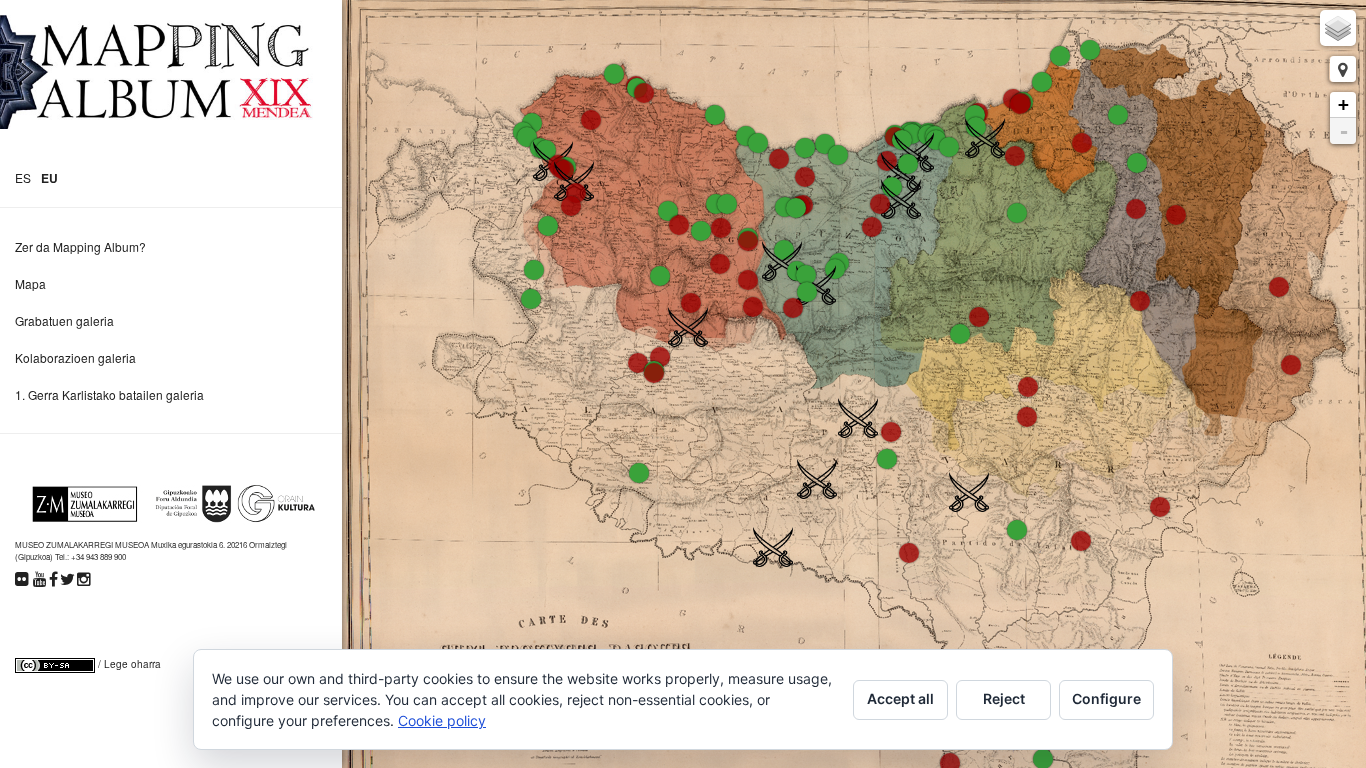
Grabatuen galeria (64, 320)
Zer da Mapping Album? (80, 246)
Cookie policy (442, 720)
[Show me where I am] (1343, 69)
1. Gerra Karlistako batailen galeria (109, 394)
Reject (1004, 698)
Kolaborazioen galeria (75, 357)
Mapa (30, 283)
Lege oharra (132, 664)
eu (49, 178)
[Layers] (1338, 28)
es (23, 177)
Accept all (900, 698)
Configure (1106, 698)
